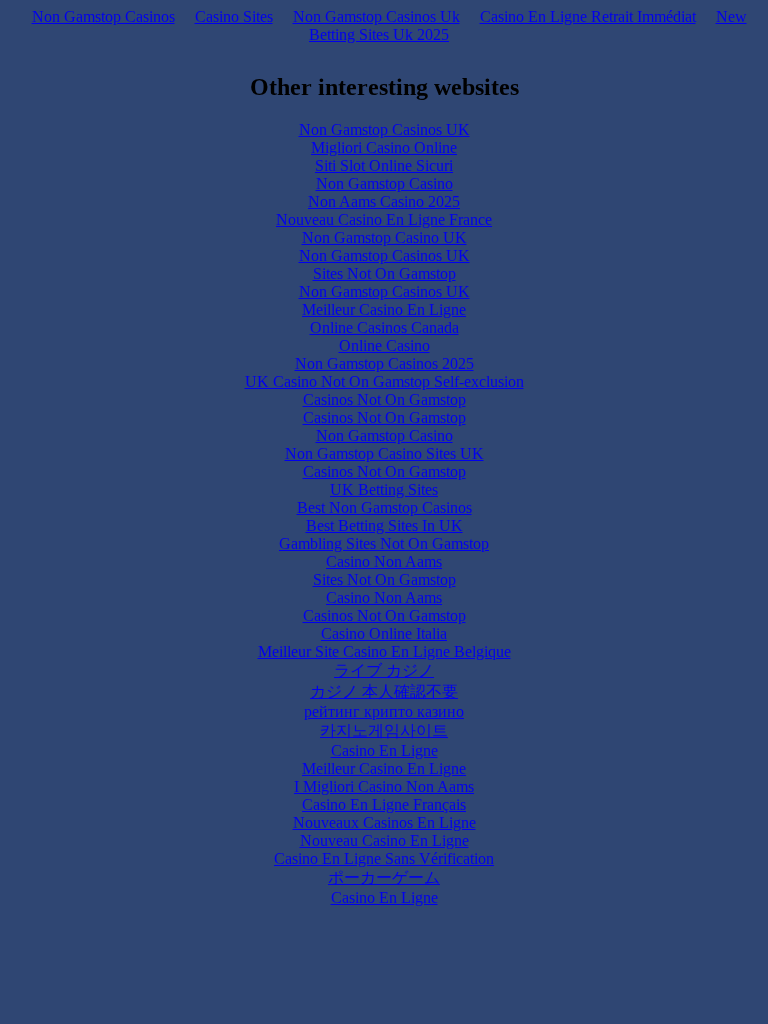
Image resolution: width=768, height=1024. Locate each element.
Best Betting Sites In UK (384, 525)
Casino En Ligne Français (384, 804)
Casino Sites (234, 16)
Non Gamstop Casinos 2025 (384, 363)
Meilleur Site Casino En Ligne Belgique (384, 651)
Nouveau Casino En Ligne (384, 840)
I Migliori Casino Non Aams (384, 786)
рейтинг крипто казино (384, 711)
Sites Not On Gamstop (384, 273)
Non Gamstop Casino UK (384, 237)
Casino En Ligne (384, 750)
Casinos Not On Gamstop (384, 399)
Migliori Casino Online (384, 147)
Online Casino (384, 345)
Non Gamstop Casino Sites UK (384, 453)
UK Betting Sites (384, 489)
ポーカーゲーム (384, 877)
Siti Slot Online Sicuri (384, 165)
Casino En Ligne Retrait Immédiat (588, 16)
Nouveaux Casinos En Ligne (384, 822)
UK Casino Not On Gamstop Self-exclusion (384, 381)
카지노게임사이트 (384, 730)
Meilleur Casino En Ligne (384, 309)
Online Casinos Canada (384, 327)
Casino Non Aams (384, 561)
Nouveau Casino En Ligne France (384, 219)
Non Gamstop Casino (384, 183)
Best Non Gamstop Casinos (384, 507)
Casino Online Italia (384, 633)
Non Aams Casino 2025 (384, 201)
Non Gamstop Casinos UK (384, 129)
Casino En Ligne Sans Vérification (384, 858)
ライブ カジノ (384, 670)
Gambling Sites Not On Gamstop (384, 543)
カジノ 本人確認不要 (384, 691)
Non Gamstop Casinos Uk (376, 16)
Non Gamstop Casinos (103, 16)
